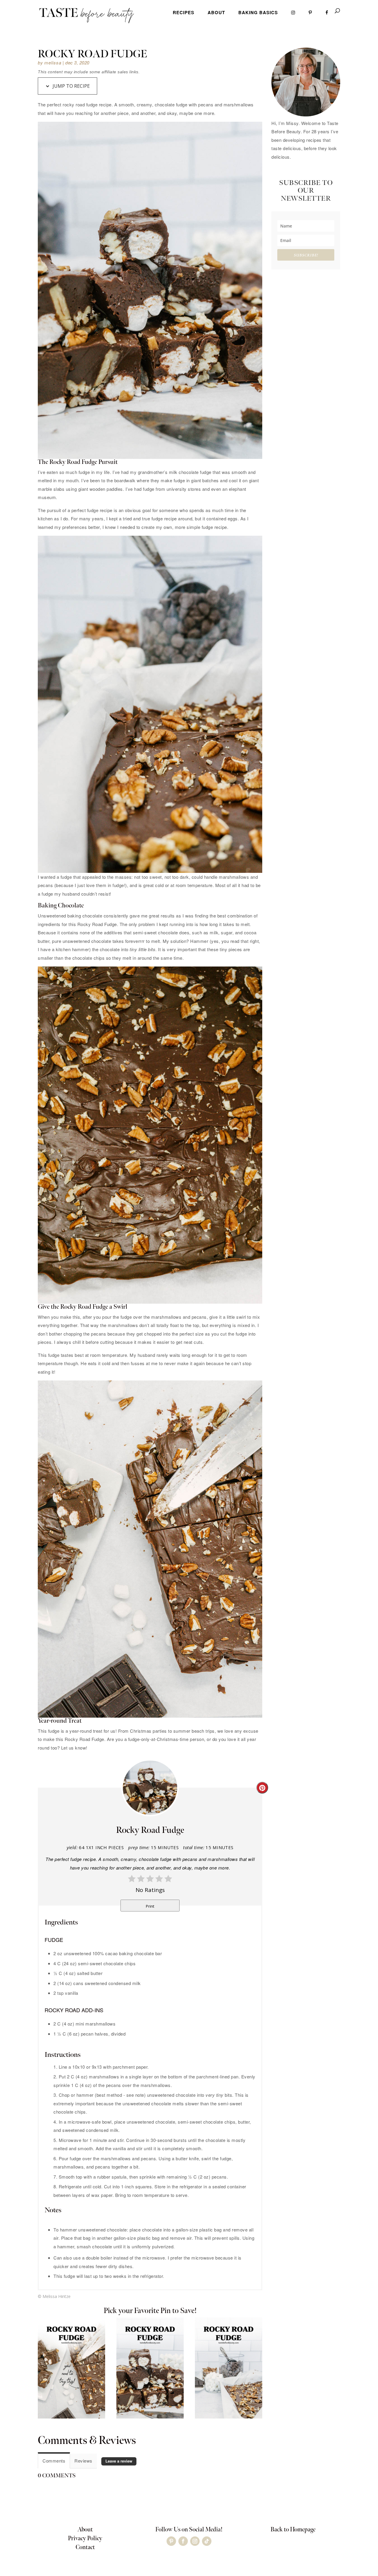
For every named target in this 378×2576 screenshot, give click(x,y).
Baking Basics (258, 12)
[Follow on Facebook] (183, 2541)
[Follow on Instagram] (195, 2541)
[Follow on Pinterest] (171, 2541)
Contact (85, 2547)
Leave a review (119, 2461)
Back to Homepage (293, 2530)
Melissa (53, 62)
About (216, 12)
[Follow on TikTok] (207, 2541)
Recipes (184, 12)
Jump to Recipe (71, 86)
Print (150, 1906)
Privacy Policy (85, 2538)
